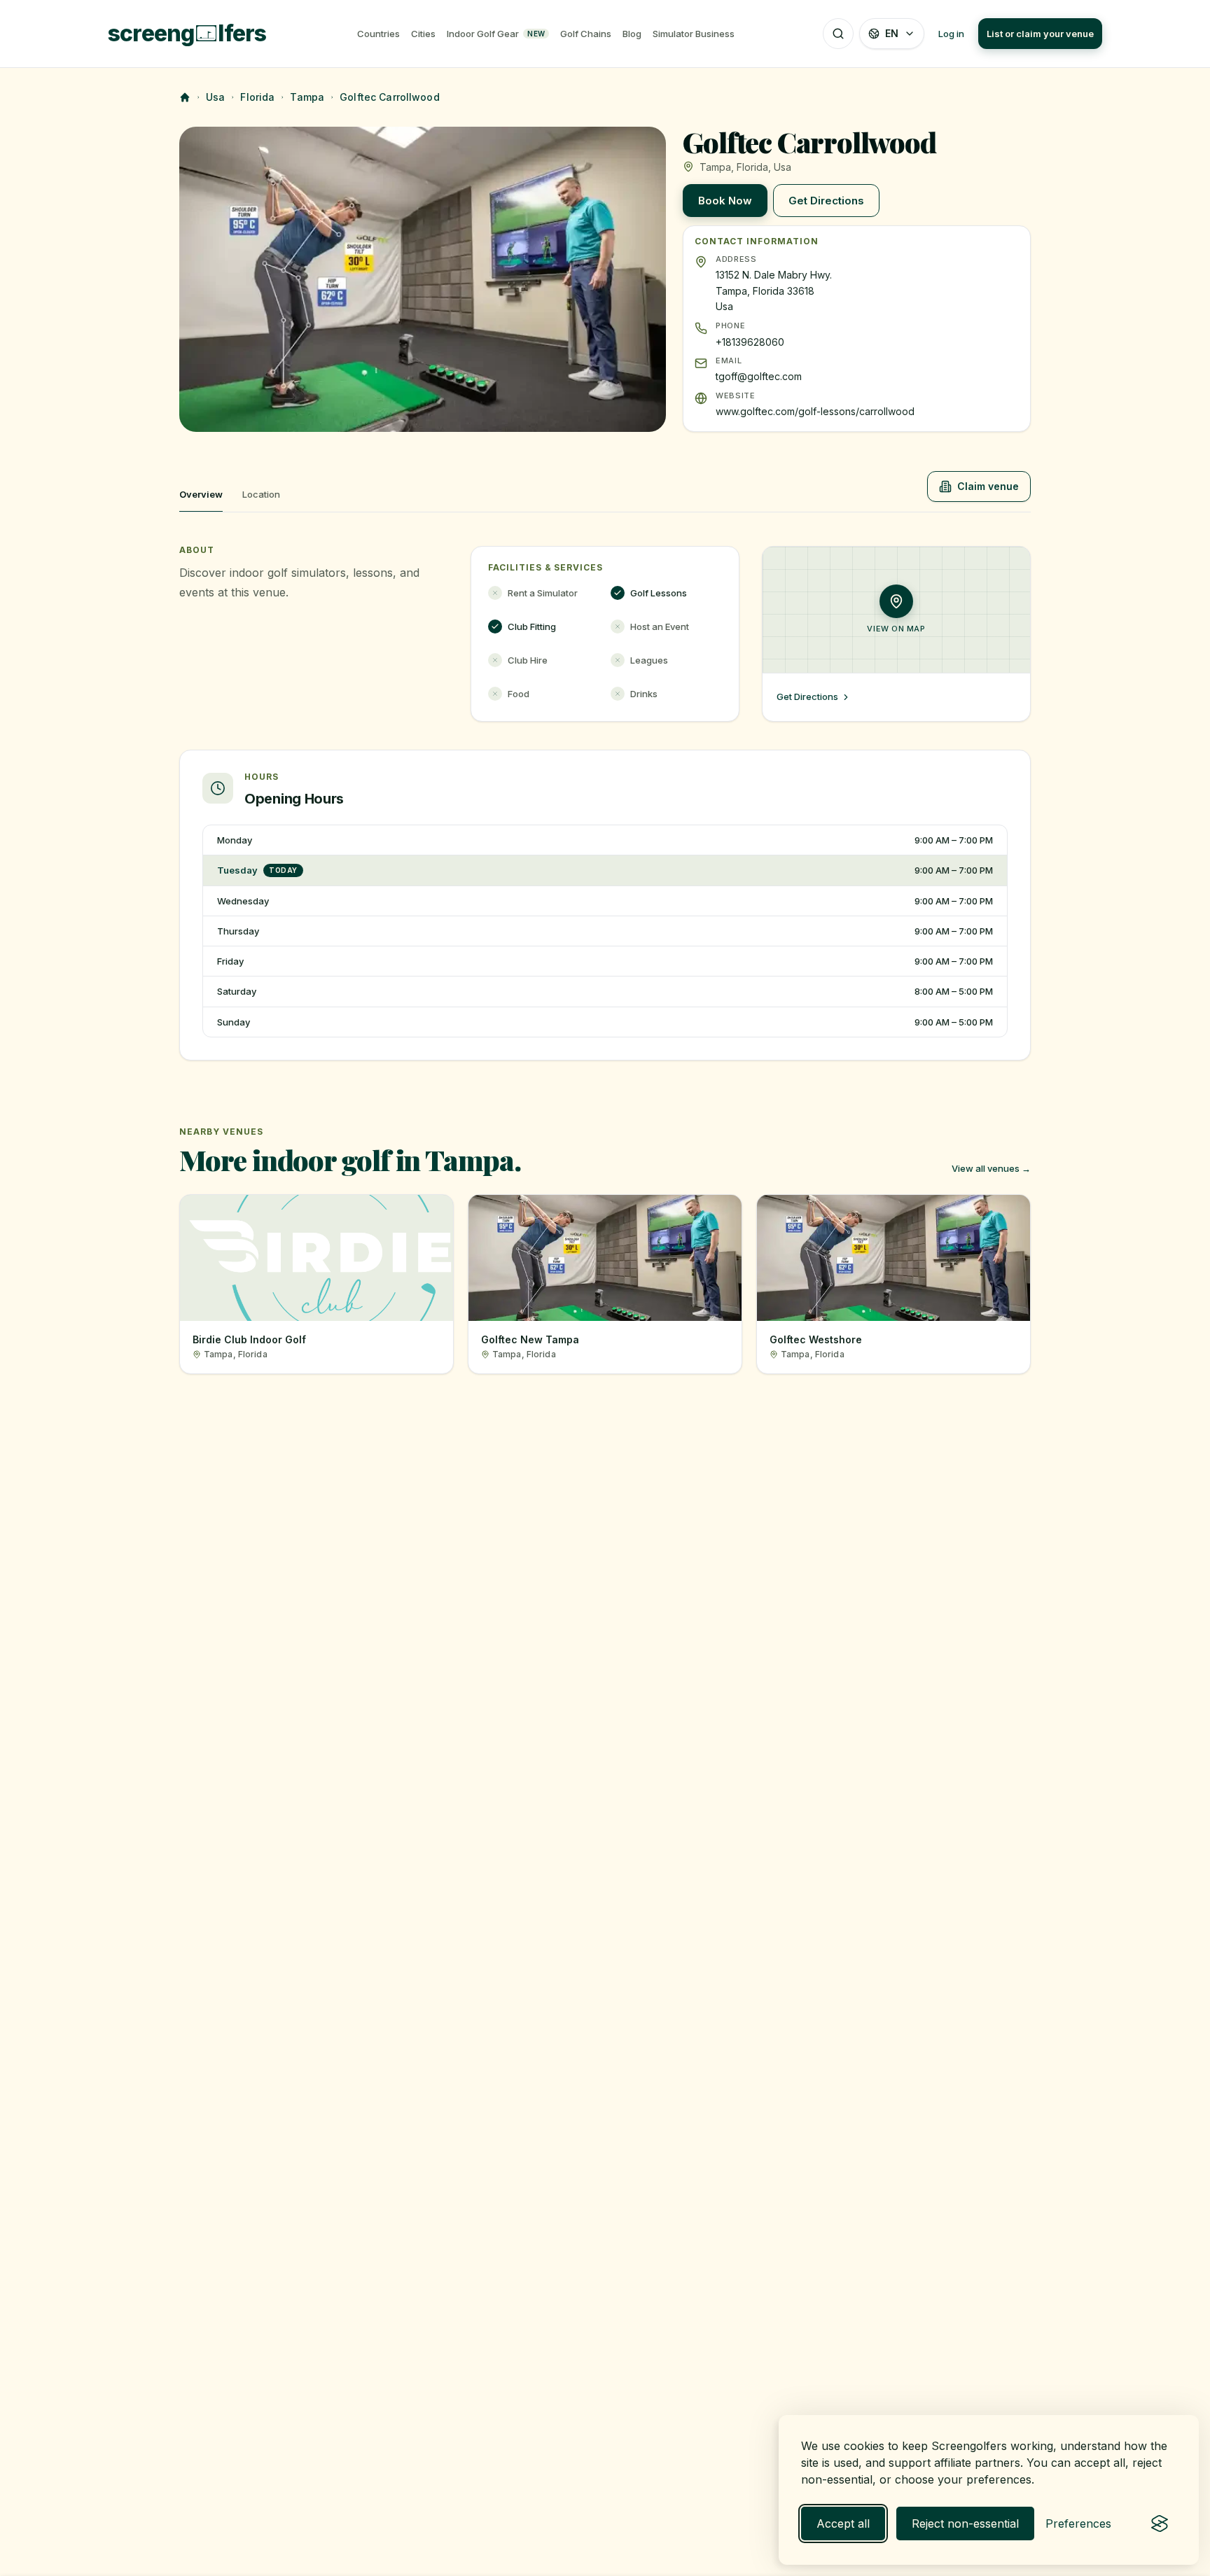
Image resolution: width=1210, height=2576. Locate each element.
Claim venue (988, 486)
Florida (257, 97)
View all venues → (991, 1168)
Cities (423, 34)
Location (261, 494)
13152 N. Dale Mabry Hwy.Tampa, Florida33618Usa (774, 291)
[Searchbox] (838, 34)
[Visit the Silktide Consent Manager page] (1160, 2523)
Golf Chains (586, 34)
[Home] (185, 97)
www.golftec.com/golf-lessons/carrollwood (815, 411)
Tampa (307, 97)
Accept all (843, 2523)
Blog (632, 34)
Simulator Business (694, 34)
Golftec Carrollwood (390, 97)
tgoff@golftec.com (759, 376)
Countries (378, 34)
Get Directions (826, 201)
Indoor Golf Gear (496, 34)
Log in (951, 34)
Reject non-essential (965, 2523)
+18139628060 (750, 342)
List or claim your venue (1040, 34)
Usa (215, 97)
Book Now (725, 201)
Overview (201, 494)
